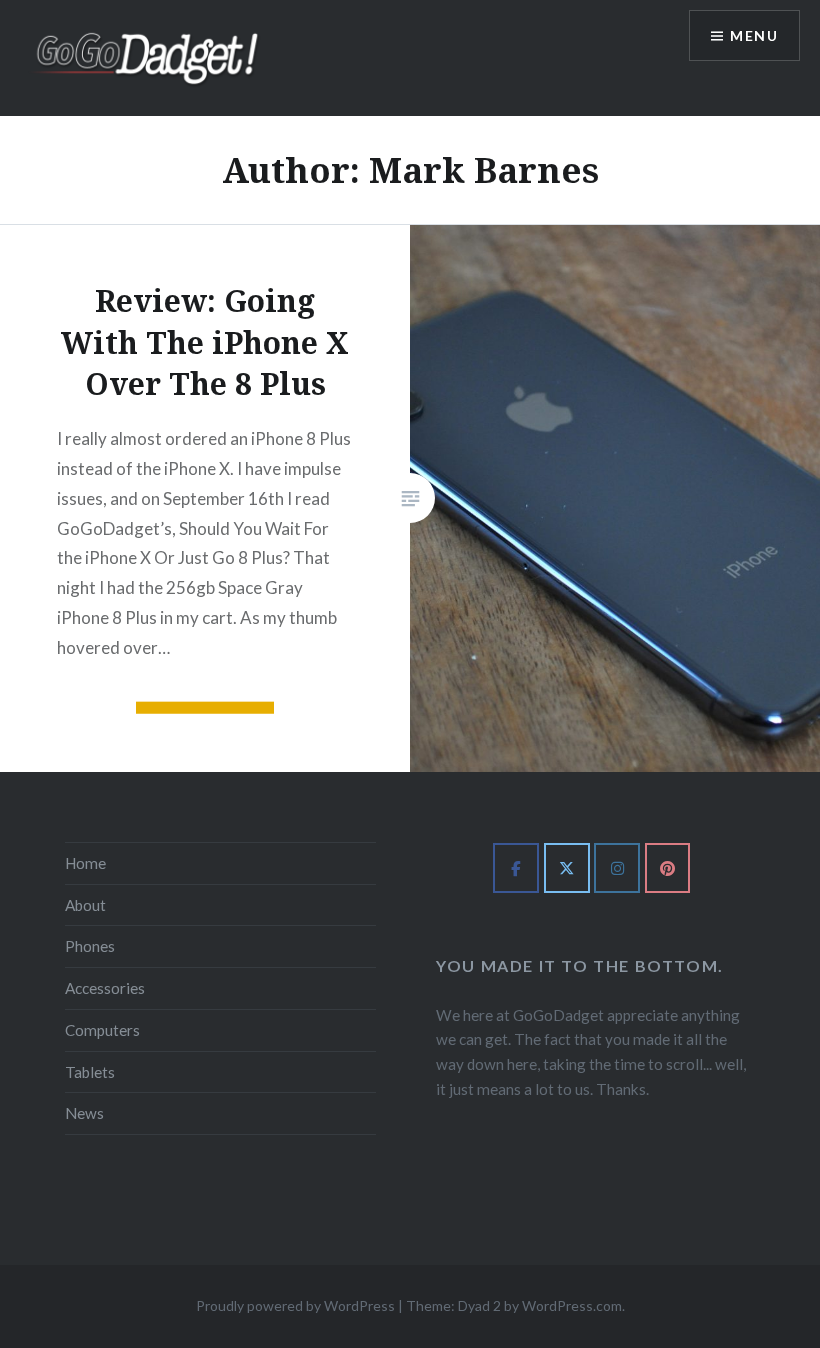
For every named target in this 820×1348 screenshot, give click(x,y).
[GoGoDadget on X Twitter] (567, 868)
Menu (754, 35)
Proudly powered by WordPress (295, 1305)
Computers (102, 1030)
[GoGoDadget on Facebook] (516, 868)
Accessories (105, 988)
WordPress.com (572, 1305)
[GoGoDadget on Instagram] (617, 868)
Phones (90, 946)
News (84, 1113)
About (85, 905)
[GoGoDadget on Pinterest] (668, 868)
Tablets (90, 1072)
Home (85, 863)
